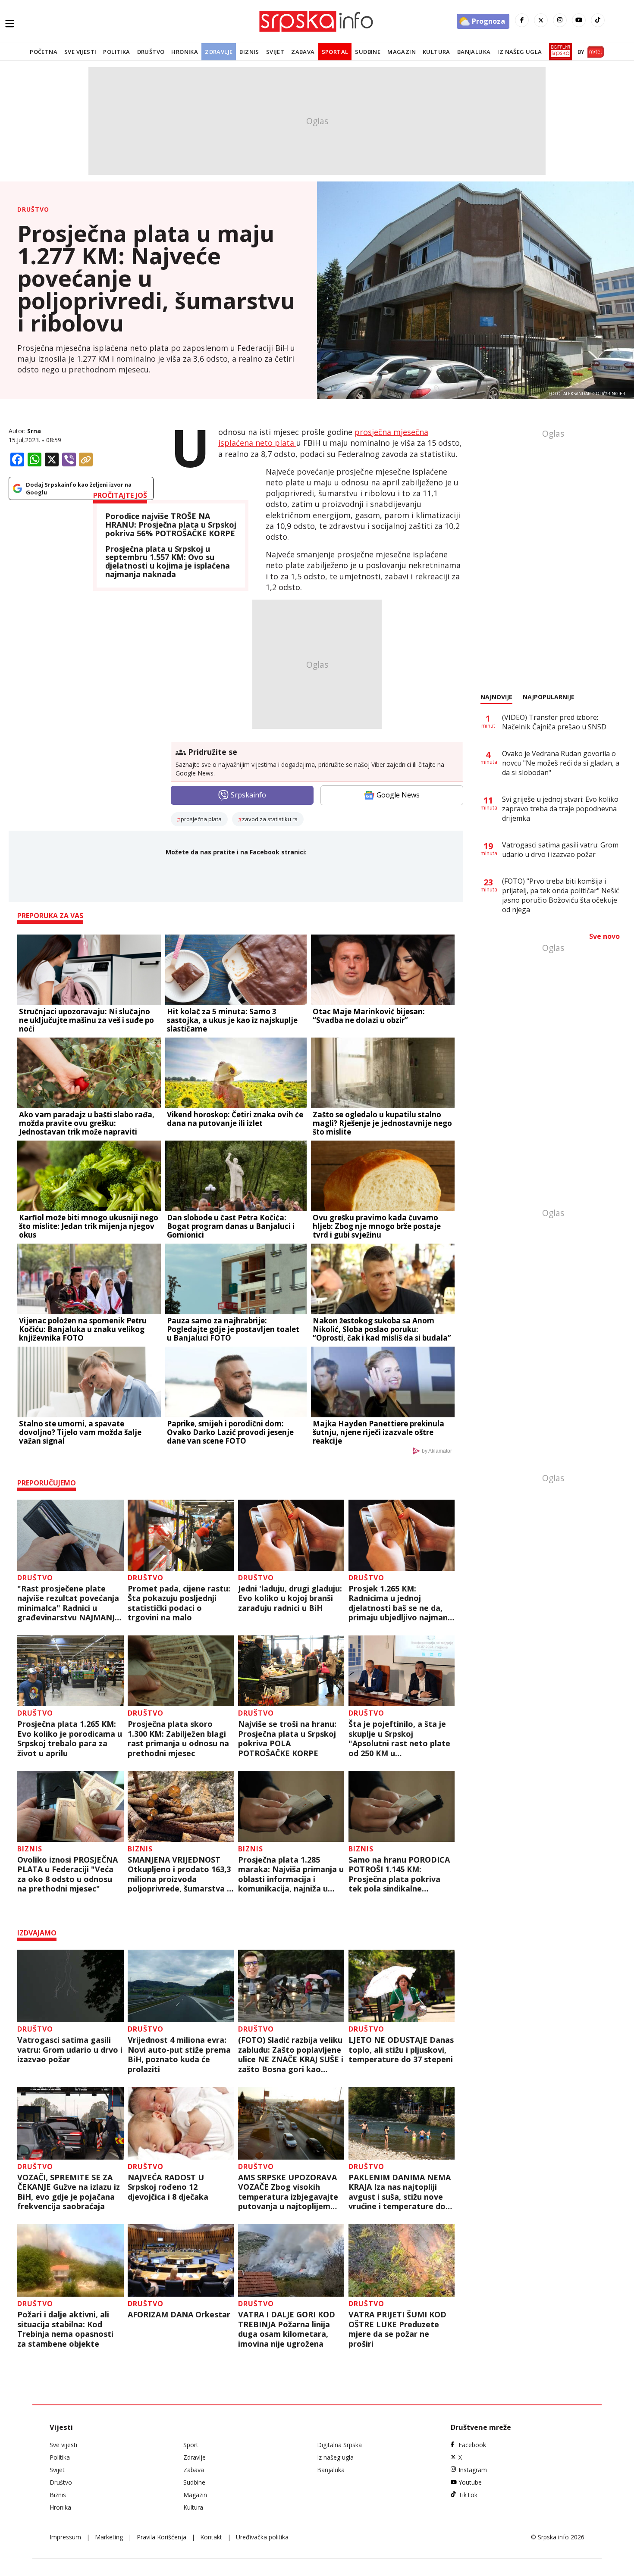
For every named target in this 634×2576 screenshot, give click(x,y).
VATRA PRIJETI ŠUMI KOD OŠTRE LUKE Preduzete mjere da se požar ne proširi (397, 2329)
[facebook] (522, 20)
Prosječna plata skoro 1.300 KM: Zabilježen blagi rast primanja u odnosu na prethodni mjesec (178, 1738)
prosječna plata (201, 819)
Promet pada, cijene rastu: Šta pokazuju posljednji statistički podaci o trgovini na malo (179, 1603)
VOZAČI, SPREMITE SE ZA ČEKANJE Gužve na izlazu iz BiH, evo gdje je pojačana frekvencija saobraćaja (69, 2192)
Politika (116, 52)
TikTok (468, 2495)
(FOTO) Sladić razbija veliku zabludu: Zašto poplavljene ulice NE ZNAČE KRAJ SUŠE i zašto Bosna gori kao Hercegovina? (291, 2054)
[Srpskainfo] (317, 21)
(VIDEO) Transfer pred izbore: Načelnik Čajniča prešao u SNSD (554, 722)
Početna (44, 52)
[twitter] (541, 20)
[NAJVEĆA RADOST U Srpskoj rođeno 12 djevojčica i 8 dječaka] (181, 2123)
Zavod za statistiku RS (270, 819)
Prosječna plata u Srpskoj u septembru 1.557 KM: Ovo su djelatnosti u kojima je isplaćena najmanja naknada (168, 562)
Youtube (470, 2482)
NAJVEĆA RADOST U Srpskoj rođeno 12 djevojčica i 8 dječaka (168, 2187)
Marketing (109, 2537)
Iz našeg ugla (519, 52)
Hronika (185, 52)
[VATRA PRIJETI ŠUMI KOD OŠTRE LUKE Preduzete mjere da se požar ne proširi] (402, 2261)
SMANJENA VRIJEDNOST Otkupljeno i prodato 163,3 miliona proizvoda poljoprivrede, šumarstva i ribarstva (179, 1874)
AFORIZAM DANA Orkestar (179, 2315)
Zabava (303, 52)
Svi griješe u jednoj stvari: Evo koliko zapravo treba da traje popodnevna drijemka (560, 809)
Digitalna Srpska (339, 2445)
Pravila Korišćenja (162, 2537)
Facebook (472, 2445)
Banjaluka (474, 52)
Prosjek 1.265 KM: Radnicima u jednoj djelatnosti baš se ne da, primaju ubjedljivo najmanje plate (402, 1603)
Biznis (249, 52)
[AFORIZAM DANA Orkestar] (181, 2261)
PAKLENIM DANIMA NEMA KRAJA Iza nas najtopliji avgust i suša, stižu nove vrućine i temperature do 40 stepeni (400, 2192)
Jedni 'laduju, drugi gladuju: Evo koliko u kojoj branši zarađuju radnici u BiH (290, 1598)
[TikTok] (598, 20)
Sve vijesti (80, 52)
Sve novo (604, 936)
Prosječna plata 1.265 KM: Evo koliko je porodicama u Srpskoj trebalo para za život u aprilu (70, 1738)
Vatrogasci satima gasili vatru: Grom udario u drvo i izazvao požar (70, 2050)
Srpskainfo (248, 795)
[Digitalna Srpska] (559, 52)
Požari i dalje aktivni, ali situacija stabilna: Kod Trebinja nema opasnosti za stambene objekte (65, 2329)
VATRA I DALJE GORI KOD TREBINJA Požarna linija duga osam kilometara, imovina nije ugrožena (287, 2329)
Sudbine (368, 52)
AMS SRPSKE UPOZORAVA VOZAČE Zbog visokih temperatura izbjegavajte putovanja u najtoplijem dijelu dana (288, 2192)
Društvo (151, 52)
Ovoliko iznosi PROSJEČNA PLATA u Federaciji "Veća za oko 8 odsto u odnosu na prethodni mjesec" (67, 1874)
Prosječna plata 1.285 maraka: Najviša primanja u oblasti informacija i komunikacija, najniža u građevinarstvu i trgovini (291, 1874)
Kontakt (211, 2537)
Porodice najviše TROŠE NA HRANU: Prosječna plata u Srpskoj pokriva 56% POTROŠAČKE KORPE (171, 525)
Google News (398, 795)
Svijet (275, 52)
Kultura (436, 52)
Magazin (402, 52)
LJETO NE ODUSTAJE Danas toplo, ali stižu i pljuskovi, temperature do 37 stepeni (401, 2050)
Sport (191, 2445)
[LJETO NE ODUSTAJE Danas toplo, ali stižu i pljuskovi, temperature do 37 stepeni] (402, 1986)
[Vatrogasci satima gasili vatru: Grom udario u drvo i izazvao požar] (71, 1986)
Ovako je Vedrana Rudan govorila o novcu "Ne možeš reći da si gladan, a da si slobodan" (561, 763)
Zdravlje (219, 52)
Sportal (335, 52)
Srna (34, 431)
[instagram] (560, 20)
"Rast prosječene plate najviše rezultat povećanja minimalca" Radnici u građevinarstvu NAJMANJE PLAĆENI (68, 1603)
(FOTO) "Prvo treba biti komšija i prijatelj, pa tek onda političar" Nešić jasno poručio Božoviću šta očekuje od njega (561, 895)
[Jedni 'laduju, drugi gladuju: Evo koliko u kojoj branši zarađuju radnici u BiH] (291, 1535)
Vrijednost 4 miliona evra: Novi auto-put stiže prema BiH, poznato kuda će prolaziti (179, 2054)
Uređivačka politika (262, 2537)
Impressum (65, 2537)
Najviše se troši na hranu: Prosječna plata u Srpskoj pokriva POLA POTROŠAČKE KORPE (287, 1738)
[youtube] (579, 20)
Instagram (473, 2470)
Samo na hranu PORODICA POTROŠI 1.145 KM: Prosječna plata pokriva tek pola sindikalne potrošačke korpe (399, 1874)
